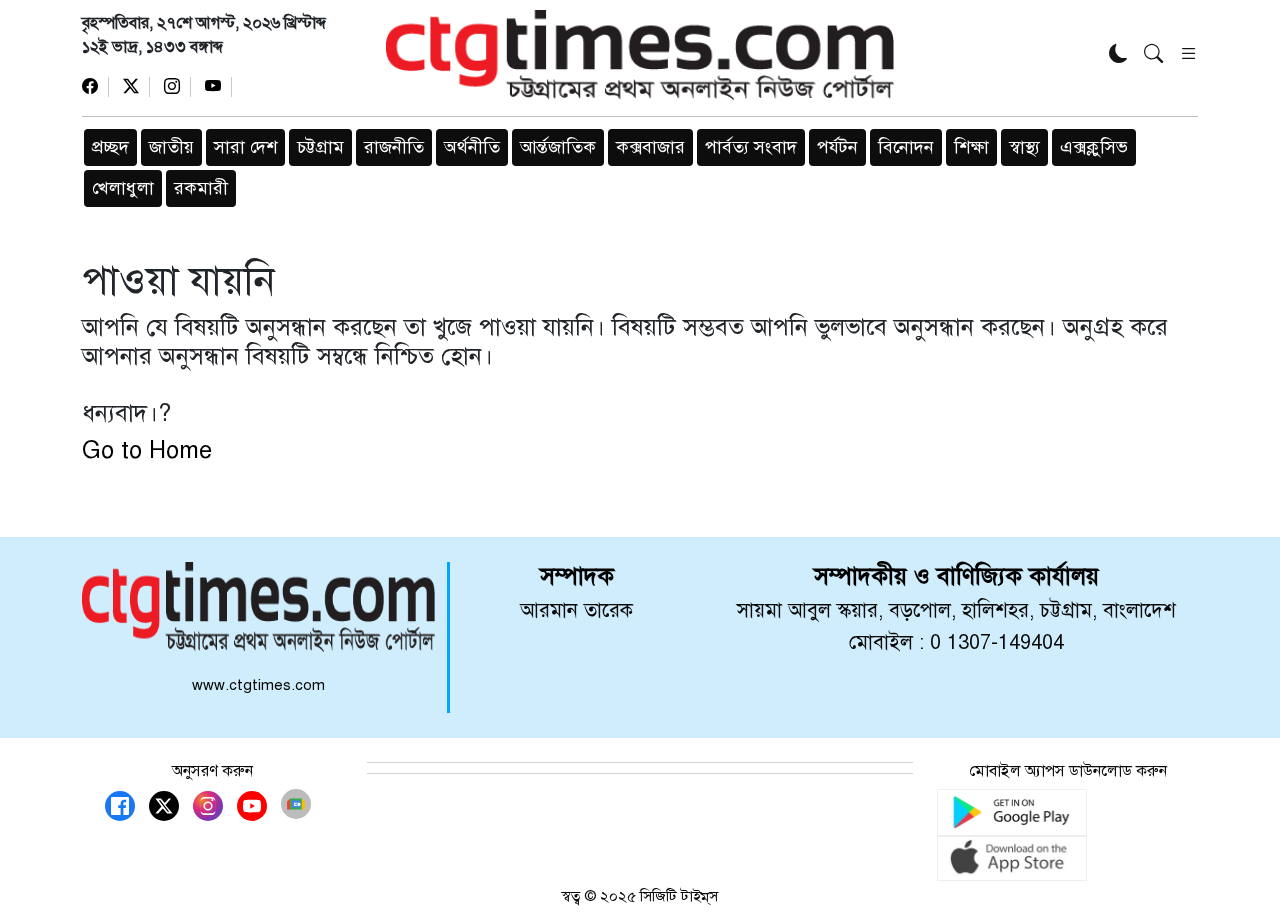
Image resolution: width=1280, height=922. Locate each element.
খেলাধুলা (123, 188)
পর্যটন (837, 147)
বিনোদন (906, 147)
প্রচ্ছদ (110, 147)
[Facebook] (95, 87)
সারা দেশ (245, 147)
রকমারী (201, 188)
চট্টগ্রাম (320, 147)
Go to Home (147, 450)
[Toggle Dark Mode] (1118, 55)
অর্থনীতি (472, 147)
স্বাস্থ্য (1024, 147)
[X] (136, 87)
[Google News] (296, 804)
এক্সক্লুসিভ (1094, 147)
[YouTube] (218, 87)
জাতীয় (171, 147)
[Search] (1153, 55)
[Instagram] (177, 87)
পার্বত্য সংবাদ (751, 147)
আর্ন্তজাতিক (558, 147)
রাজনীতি (394, 147)
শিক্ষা (971, 147)
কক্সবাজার (650, 147)
